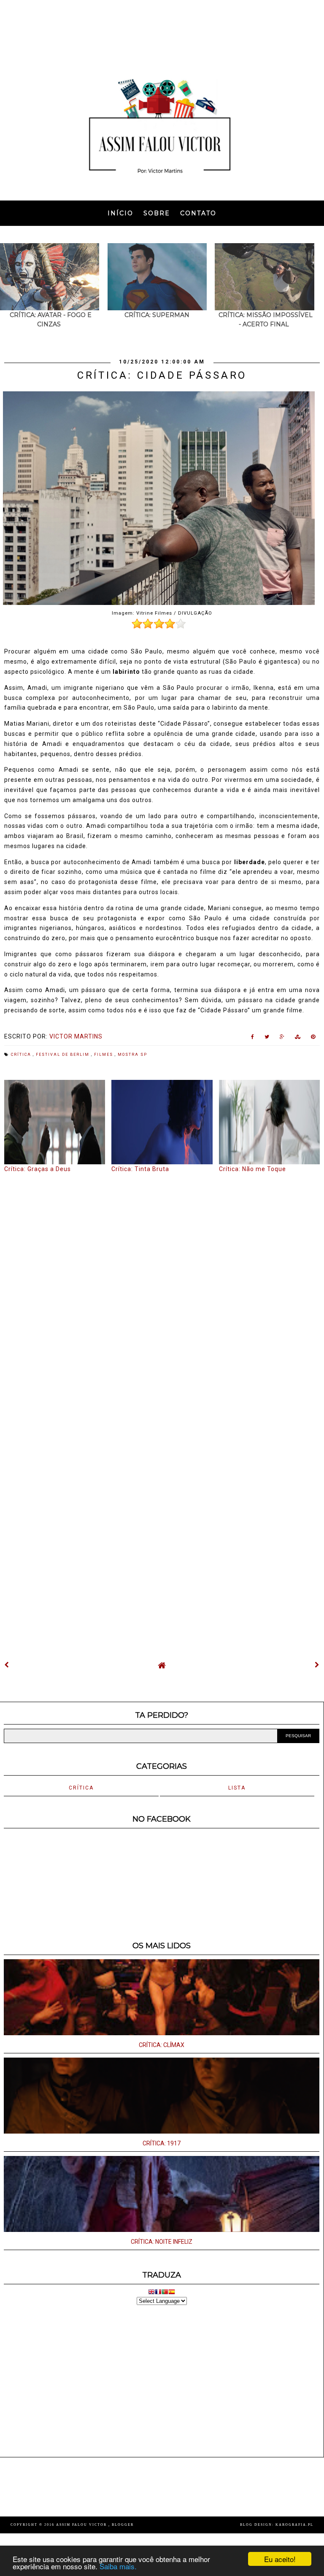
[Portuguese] (165, 2293)
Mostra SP (132, 1055)
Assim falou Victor (82, 2525)
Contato (198, 213)
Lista (237, 1788)
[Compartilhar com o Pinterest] (313, 1039)
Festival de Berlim (63, 1055)
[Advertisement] (162, 32)
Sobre (157, 213)
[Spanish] (172, 2293)
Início (120, 213)
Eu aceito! (280, 2559)
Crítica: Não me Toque (252, 1169)
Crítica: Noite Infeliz (162, 2242)
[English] (151, 2293)
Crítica (22, 1055)
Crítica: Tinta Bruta (140, 1169)
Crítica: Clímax (162, 2045)
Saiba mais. (118, 2566)
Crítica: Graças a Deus (38, 1169)
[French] (158, 2293)
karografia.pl (294, 2525)
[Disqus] (162, 1288)
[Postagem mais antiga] (317, 1665)
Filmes (104, 1055)
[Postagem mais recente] (7, 1665)
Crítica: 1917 (162, 2143)
